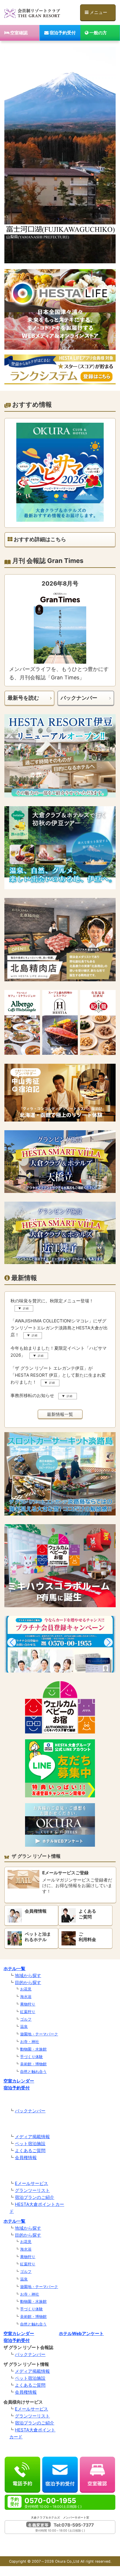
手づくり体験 (31, 2057)
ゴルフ (26, 2019)
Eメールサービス (31, 2183)
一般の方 (98, 33)
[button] (12, 1642)
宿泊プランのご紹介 (35, 2197)
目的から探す (28, 1982)
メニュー (98, 12)
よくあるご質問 (30, 2151)
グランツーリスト (32, 2190)
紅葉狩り (28, 2012)
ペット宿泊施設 (30, 2144)
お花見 (26, 1989)
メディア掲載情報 (32, 2137)
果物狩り (28, 2004)
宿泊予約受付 (62, 33)
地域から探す (28, 1975)
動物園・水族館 (33, 2049)
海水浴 (26, 1997)
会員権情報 (26, 2158)
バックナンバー (79, 698)
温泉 (24, 2026)
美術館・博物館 (33, 2064)
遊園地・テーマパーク (39, 2034)
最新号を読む (23, 698)
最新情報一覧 (60, 1414)
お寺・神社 (30, 2042)
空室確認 (18, 33)
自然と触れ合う (33, 2071)
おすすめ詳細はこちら (39, 539)
